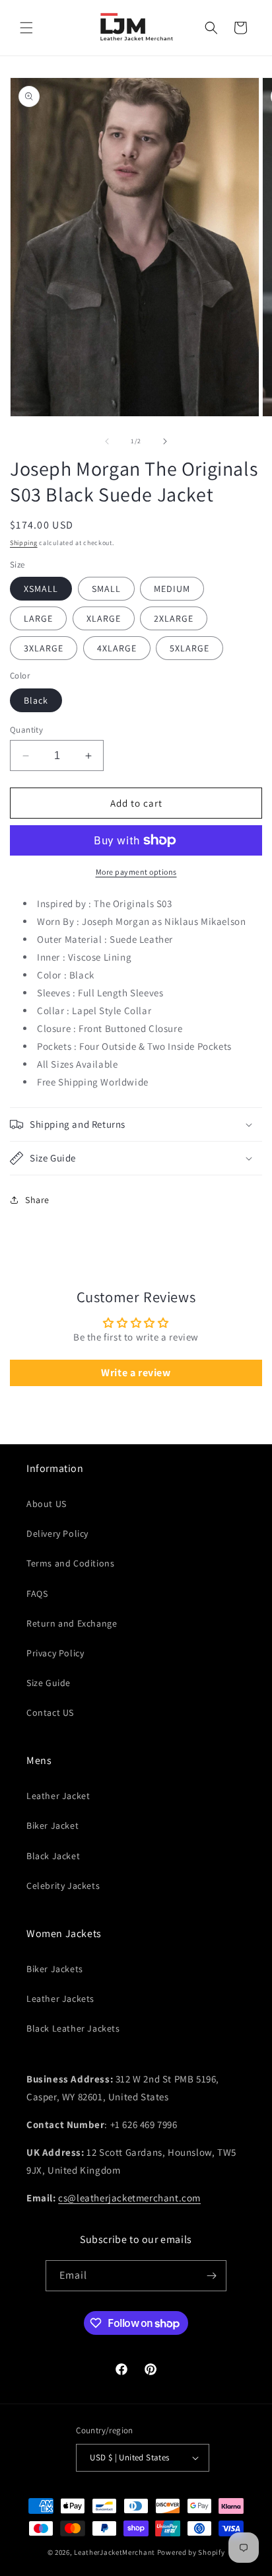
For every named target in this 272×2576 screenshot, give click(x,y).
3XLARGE (44, 648)
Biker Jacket (52, 1825)
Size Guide (49, 1683)
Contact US (50, 1712)
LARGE (38, 618)
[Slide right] (165, 441)
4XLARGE (117, 648)
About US (47, 1504)
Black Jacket (53, 1856)
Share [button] (37, 1200)
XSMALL (41, 589)
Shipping (24, 543)
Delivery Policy (57, 1533)
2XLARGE (174, 618)
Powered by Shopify (191, 2552)
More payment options (136, 872)
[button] (26, 28)
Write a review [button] (136, 1373)
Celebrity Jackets (63, 1886)
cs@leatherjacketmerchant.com (129, 2198)
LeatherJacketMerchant (115, 2552)
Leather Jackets (60, 1999)
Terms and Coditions (70, 1563)
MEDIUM (172, 589)
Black (36, 700)
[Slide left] (107, 441)
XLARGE (104, 618)
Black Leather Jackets (73, 2028)
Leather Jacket (58, 1796)
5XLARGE (189, 648)
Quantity (26, 730)
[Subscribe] (211, 2276)
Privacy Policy (55, 1653)
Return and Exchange (72, 1623)
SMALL (106, 589)
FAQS (37, 1594)
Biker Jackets (55, 1969)
